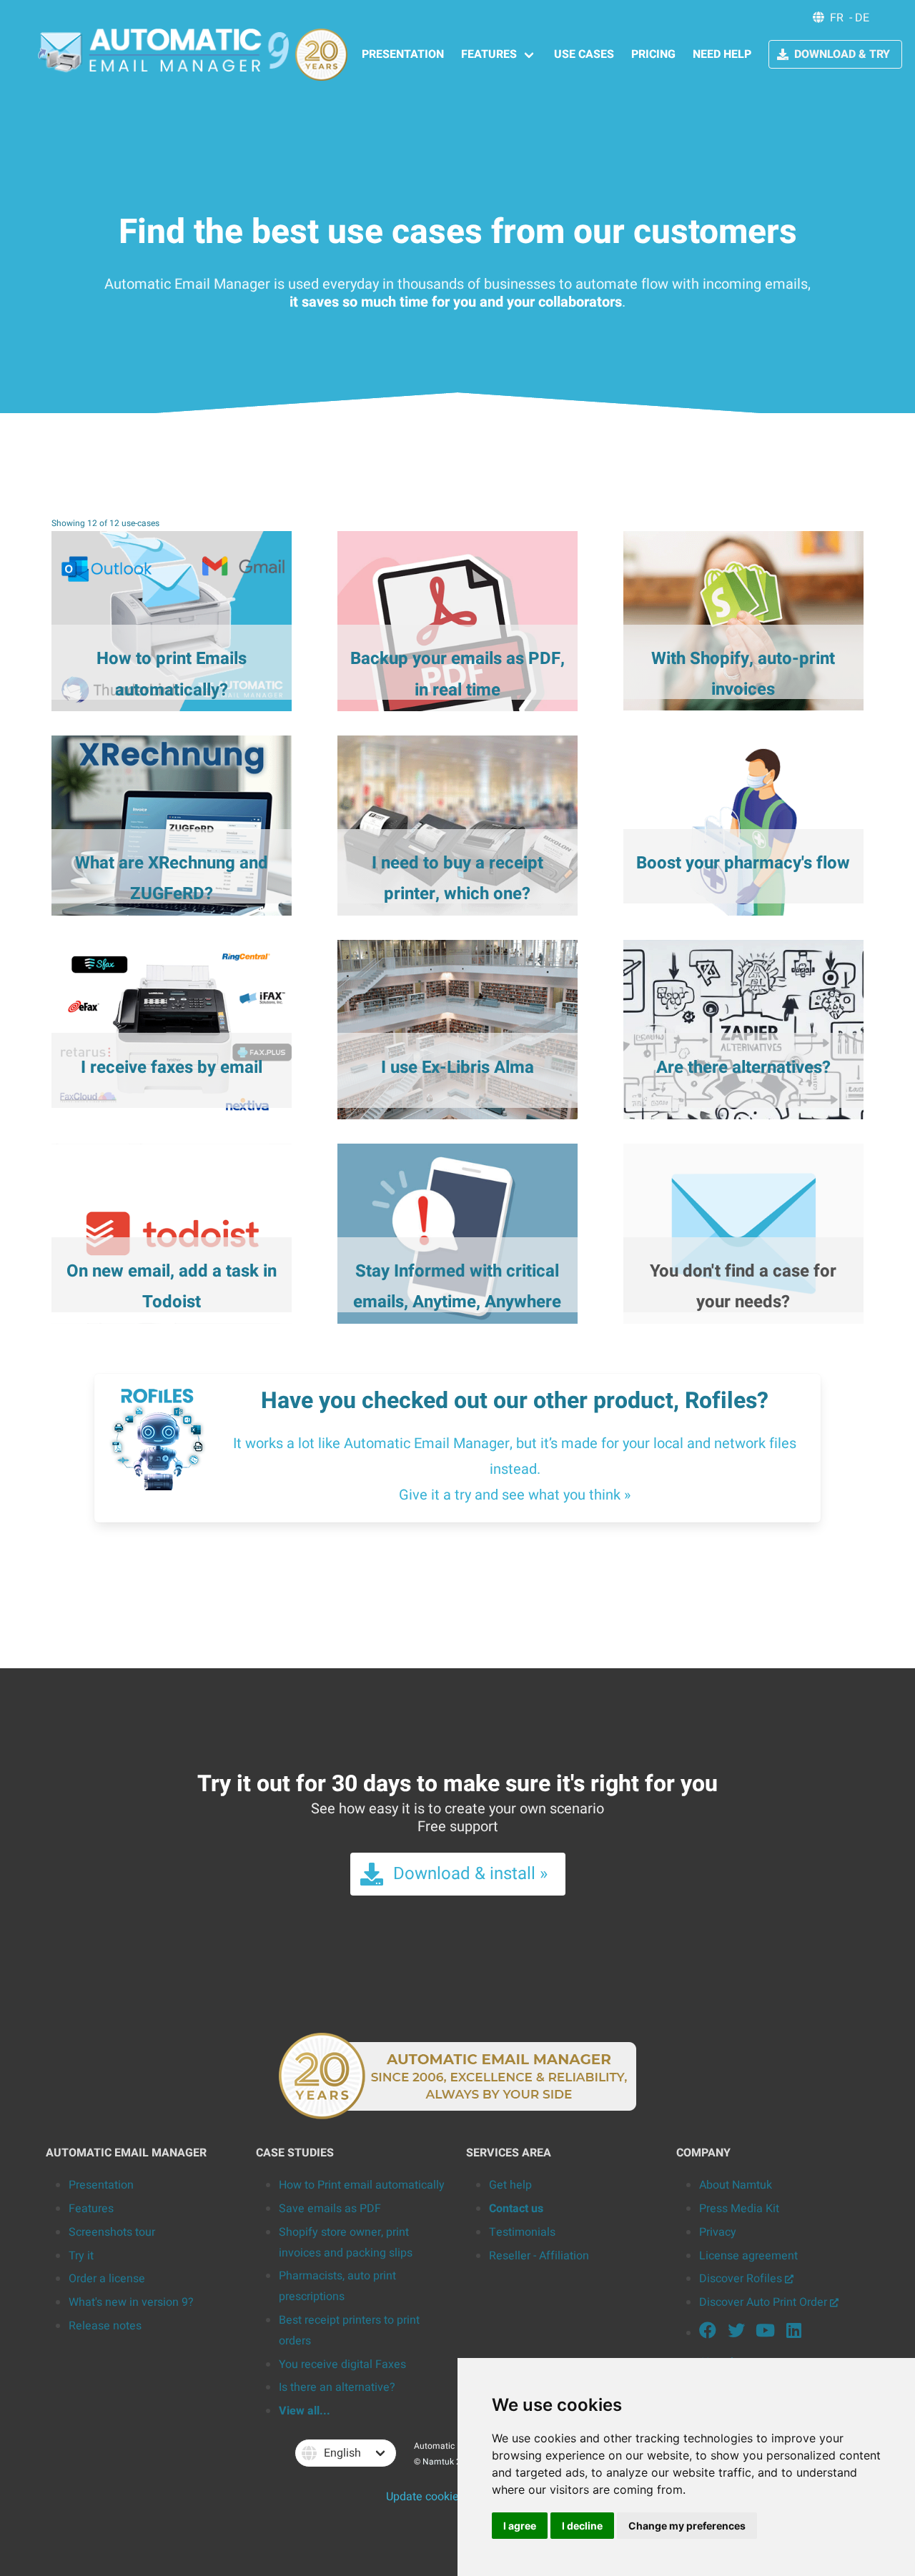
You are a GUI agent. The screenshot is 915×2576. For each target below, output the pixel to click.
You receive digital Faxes (342, 2364)
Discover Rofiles (742, 2279)
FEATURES (489, 54)
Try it (81, 2256)
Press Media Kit (739, 2209)
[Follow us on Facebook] (708, 2333)
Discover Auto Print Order (765, 2302)
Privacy (718, 2232)
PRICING (653, 54)
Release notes (105, 2326)
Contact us (516, 2209)
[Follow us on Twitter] (736, 2333)
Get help (510, 2185)
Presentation (101, 2185)
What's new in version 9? (131, 2302)
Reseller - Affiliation (539, 2256)
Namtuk (438, 2462)
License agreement (748, 2256)
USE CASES (584, 54)
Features (91, 2209)
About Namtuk (736, 2185)
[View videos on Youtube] (765, 2333)
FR (837, 18)
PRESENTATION (403, 54)
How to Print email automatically (362, 2185)
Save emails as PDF (330, 2209)
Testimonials (522, 2232)
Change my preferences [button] (687, 2526)
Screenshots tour (112, 2232)
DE (862, 18)
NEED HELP (722, 54)
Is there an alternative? (337, 2387)
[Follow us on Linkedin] (793, 2333)
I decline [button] (582, 2526)
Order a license (107, 2279)
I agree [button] (520, 2526)
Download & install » (470, 1874)
